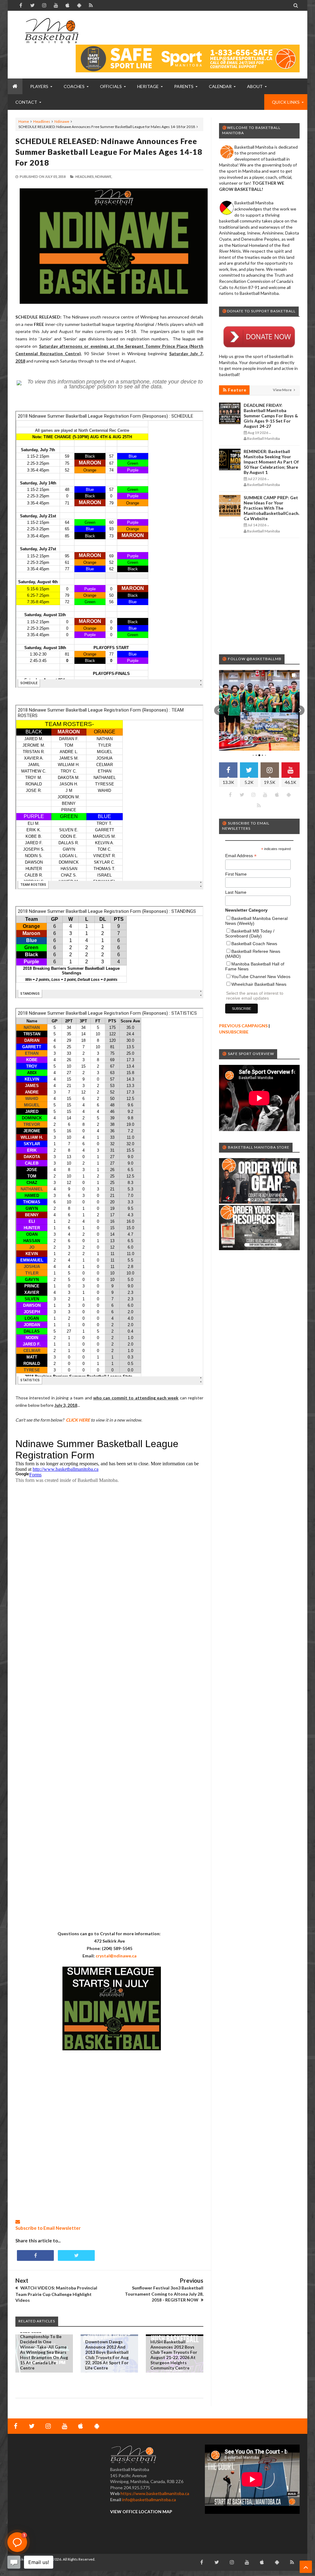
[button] (219, 710)
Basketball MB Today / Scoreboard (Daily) (250, 933)
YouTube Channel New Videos (261, 977)
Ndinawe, (104, 177)
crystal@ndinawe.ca (116, 1956)
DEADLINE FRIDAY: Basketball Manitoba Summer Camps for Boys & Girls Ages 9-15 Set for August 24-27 (271, 416)
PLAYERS (39, 86)
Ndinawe (62, 121)
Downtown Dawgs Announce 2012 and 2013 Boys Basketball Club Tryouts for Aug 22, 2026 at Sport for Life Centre (107, 2355)
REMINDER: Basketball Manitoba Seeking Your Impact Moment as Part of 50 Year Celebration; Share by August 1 (271, 462)
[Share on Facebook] (35, 2255)
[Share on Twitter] (76, 2255)
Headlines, (85, 177)
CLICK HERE (78, 1420)
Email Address (241, 856)
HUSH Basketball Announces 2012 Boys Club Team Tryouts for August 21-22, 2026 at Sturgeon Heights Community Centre (174, 2355)
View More (283, 390)
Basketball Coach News (254, 944)
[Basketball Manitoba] (52, 31)
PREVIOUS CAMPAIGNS (243, 1026)
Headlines (42, 121)
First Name (236, 874)
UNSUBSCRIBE (234, 1032)
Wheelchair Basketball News (259, 984)
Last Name (236, 892)
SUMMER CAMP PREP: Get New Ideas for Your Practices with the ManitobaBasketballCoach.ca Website (271, 508)
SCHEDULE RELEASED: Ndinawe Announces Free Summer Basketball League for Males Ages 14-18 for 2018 (109, 152)
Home (24, 121)
